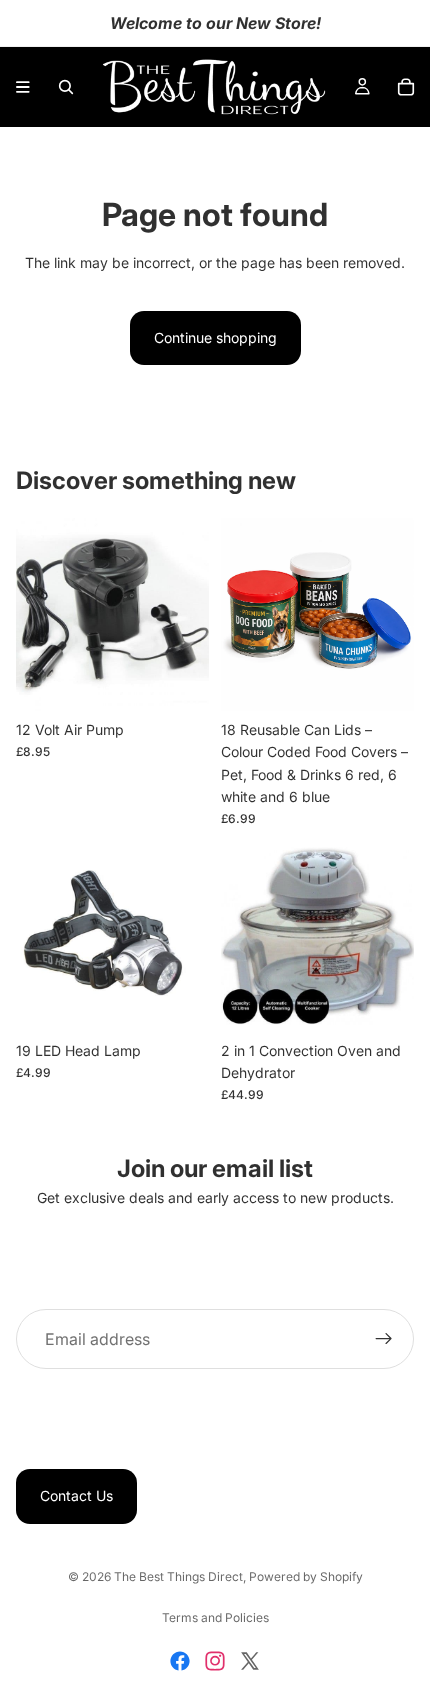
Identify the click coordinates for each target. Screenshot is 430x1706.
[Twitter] (250, 1661)
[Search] (66, 87)
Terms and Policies (215, 1617)
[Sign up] (384, 1340)
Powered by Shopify (306, 1576)
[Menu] (23, 87)
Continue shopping (215, 337)
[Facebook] (180, 1661)
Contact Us (76, 1496)
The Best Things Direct (178, 1576)
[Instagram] (215, 1661)
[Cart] (406, 87)
